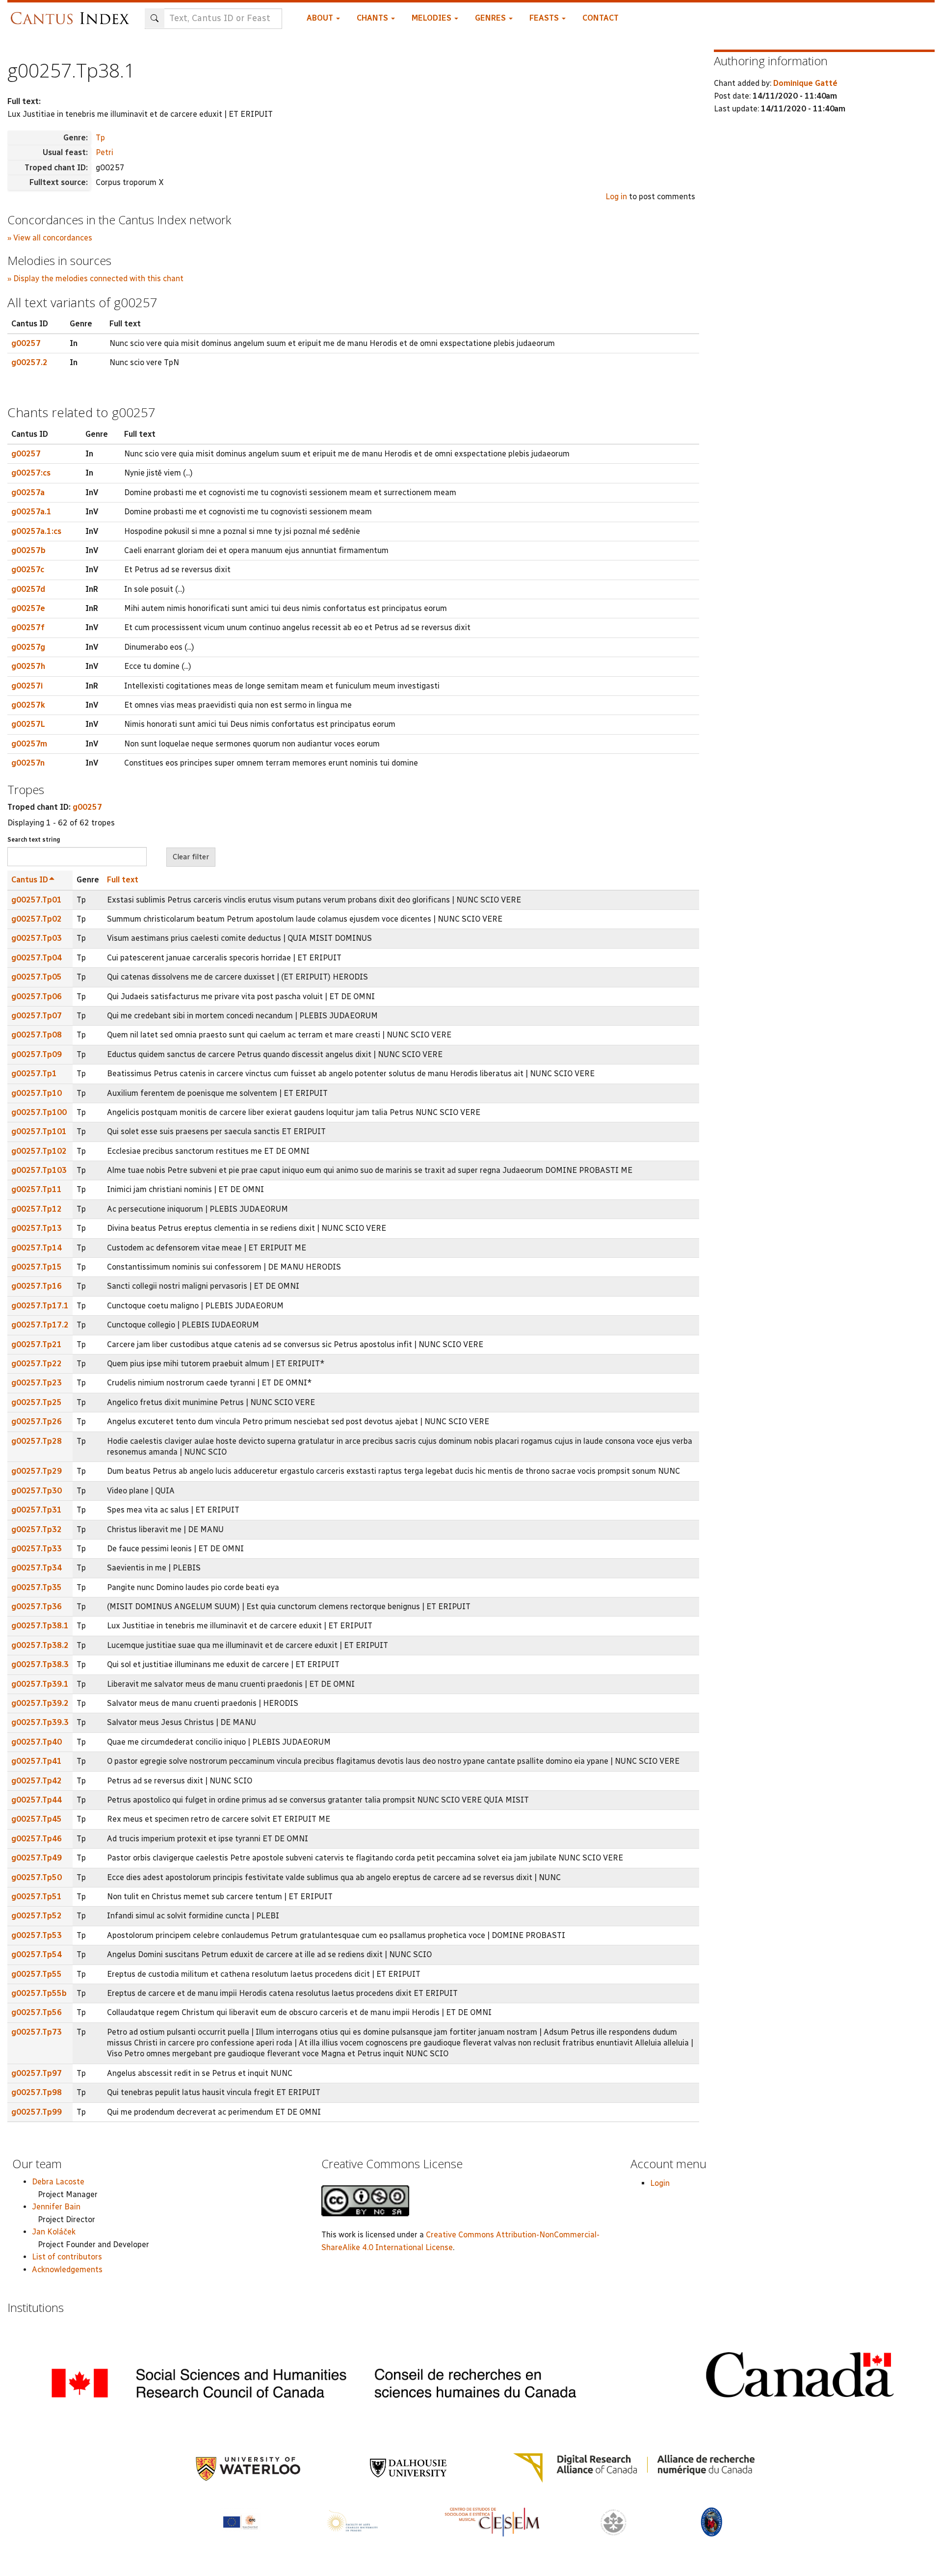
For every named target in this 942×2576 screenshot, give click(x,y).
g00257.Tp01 (37, 900)
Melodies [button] (432, 18)
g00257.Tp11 (37, 1189)
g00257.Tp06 (37, 996)
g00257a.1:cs (36, 531)
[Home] (72, 13)
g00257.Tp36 (37, 1607)
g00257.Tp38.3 (40, 1664)
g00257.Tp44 (37, 1800)
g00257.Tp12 (37, 1209)
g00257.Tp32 (37, 1529)
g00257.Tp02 (37, 919)
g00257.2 (29, 362)
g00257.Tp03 (37, 938)
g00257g (28, 647)
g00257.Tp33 (37, 1549)
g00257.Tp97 (37, 2073)
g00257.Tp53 (37, 1935)
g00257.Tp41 (37, 1761)
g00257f (28, 627)
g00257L (28, 724)
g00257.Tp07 (37, 1016)
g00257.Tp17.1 (40, 1306)
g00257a (28, 492)
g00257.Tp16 (37, 1286)
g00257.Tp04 (37, 958)
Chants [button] (373, 18)
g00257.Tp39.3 (40, 1722)
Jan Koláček (54, 2232)
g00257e (28, 608)
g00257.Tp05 (37, 977)
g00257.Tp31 (37, 1510)
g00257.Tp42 (37, 1781)
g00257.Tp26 (37, 1421)
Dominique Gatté (805, 83)
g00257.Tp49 (37, 1858)
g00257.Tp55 (37, 1974)
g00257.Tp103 (39, 1170)
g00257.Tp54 (37, 1954)
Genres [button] (491, 18)
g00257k (28, 705)
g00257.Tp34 (37, 1568)
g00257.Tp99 (37, 2112)
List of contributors (67, 2257)
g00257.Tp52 (37, 1916)
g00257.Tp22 (37, 1364)
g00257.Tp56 (37, 2012)
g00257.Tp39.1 (40, 1684)
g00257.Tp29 (37, 1471)
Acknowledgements (67, 2270)
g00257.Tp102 (39, 1151)
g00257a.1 (31, 512)
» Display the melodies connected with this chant (95, 279)
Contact (601, 18)
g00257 (26, 343)
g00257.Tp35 (37, 1587)
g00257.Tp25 (37, 1402)
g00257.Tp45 (37, 1819)
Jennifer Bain (56, 2207)
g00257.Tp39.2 (40, 1703)
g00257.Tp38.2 (40, 1645)
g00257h (28, 666)
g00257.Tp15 (37, 1267)
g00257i (27, 686)
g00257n (28, 763)
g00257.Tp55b (39, 1993)
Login (660, 2183)
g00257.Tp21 (37, 1344)
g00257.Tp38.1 (40, 1626)
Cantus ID (30, 880)
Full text (123, 880)
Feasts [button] (545, 18)
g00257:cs (31, 473)
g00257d (28, 589)
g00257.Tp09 (37, 1054)
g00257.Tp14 (37, 1248)
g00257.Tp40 (37, 1742)
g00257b (28, 550)
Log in (616, 197)
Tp (100, 138)
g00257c (28, 570)
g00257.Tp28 (37, 1441)
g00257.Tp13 (37, 1228)
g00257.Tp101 (39, 1131)
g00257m (29, 744)
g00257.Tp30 (37, 1491)
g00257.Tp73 (37, 2032)
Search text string (34, 840)
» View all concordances (50, 238)
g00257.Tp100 (39, 1112)
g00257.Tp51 (37, 1897)
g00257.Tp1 (34, 1074)
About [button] (321, 18)
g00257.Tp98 (37, 2092)
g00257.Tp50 (37, 1877)
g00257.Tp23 (37, 1383)
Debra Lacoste (58, 2182)
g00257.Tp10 (37, 1093)
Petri (105, 152)
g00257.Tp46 (37, 1839)
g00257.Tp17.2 (40, 1325)
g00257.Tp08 (37, 1035)
